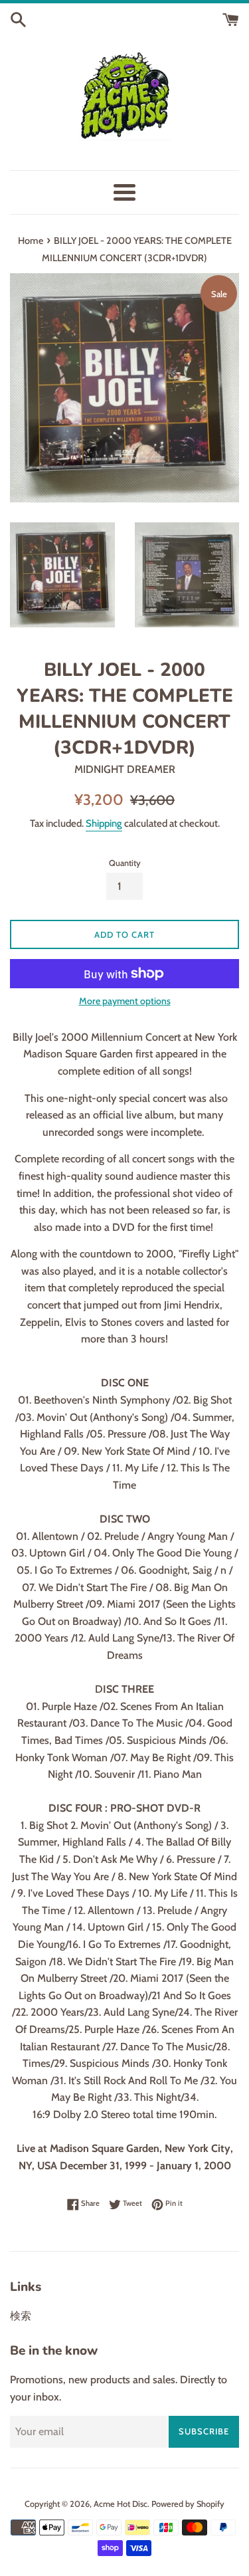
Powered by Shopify (188, 2504)
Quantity (125, 863)
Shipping (104, 823)
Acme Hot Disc (121, 2504)
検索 (21, 2316)
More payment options (125, 1001)
